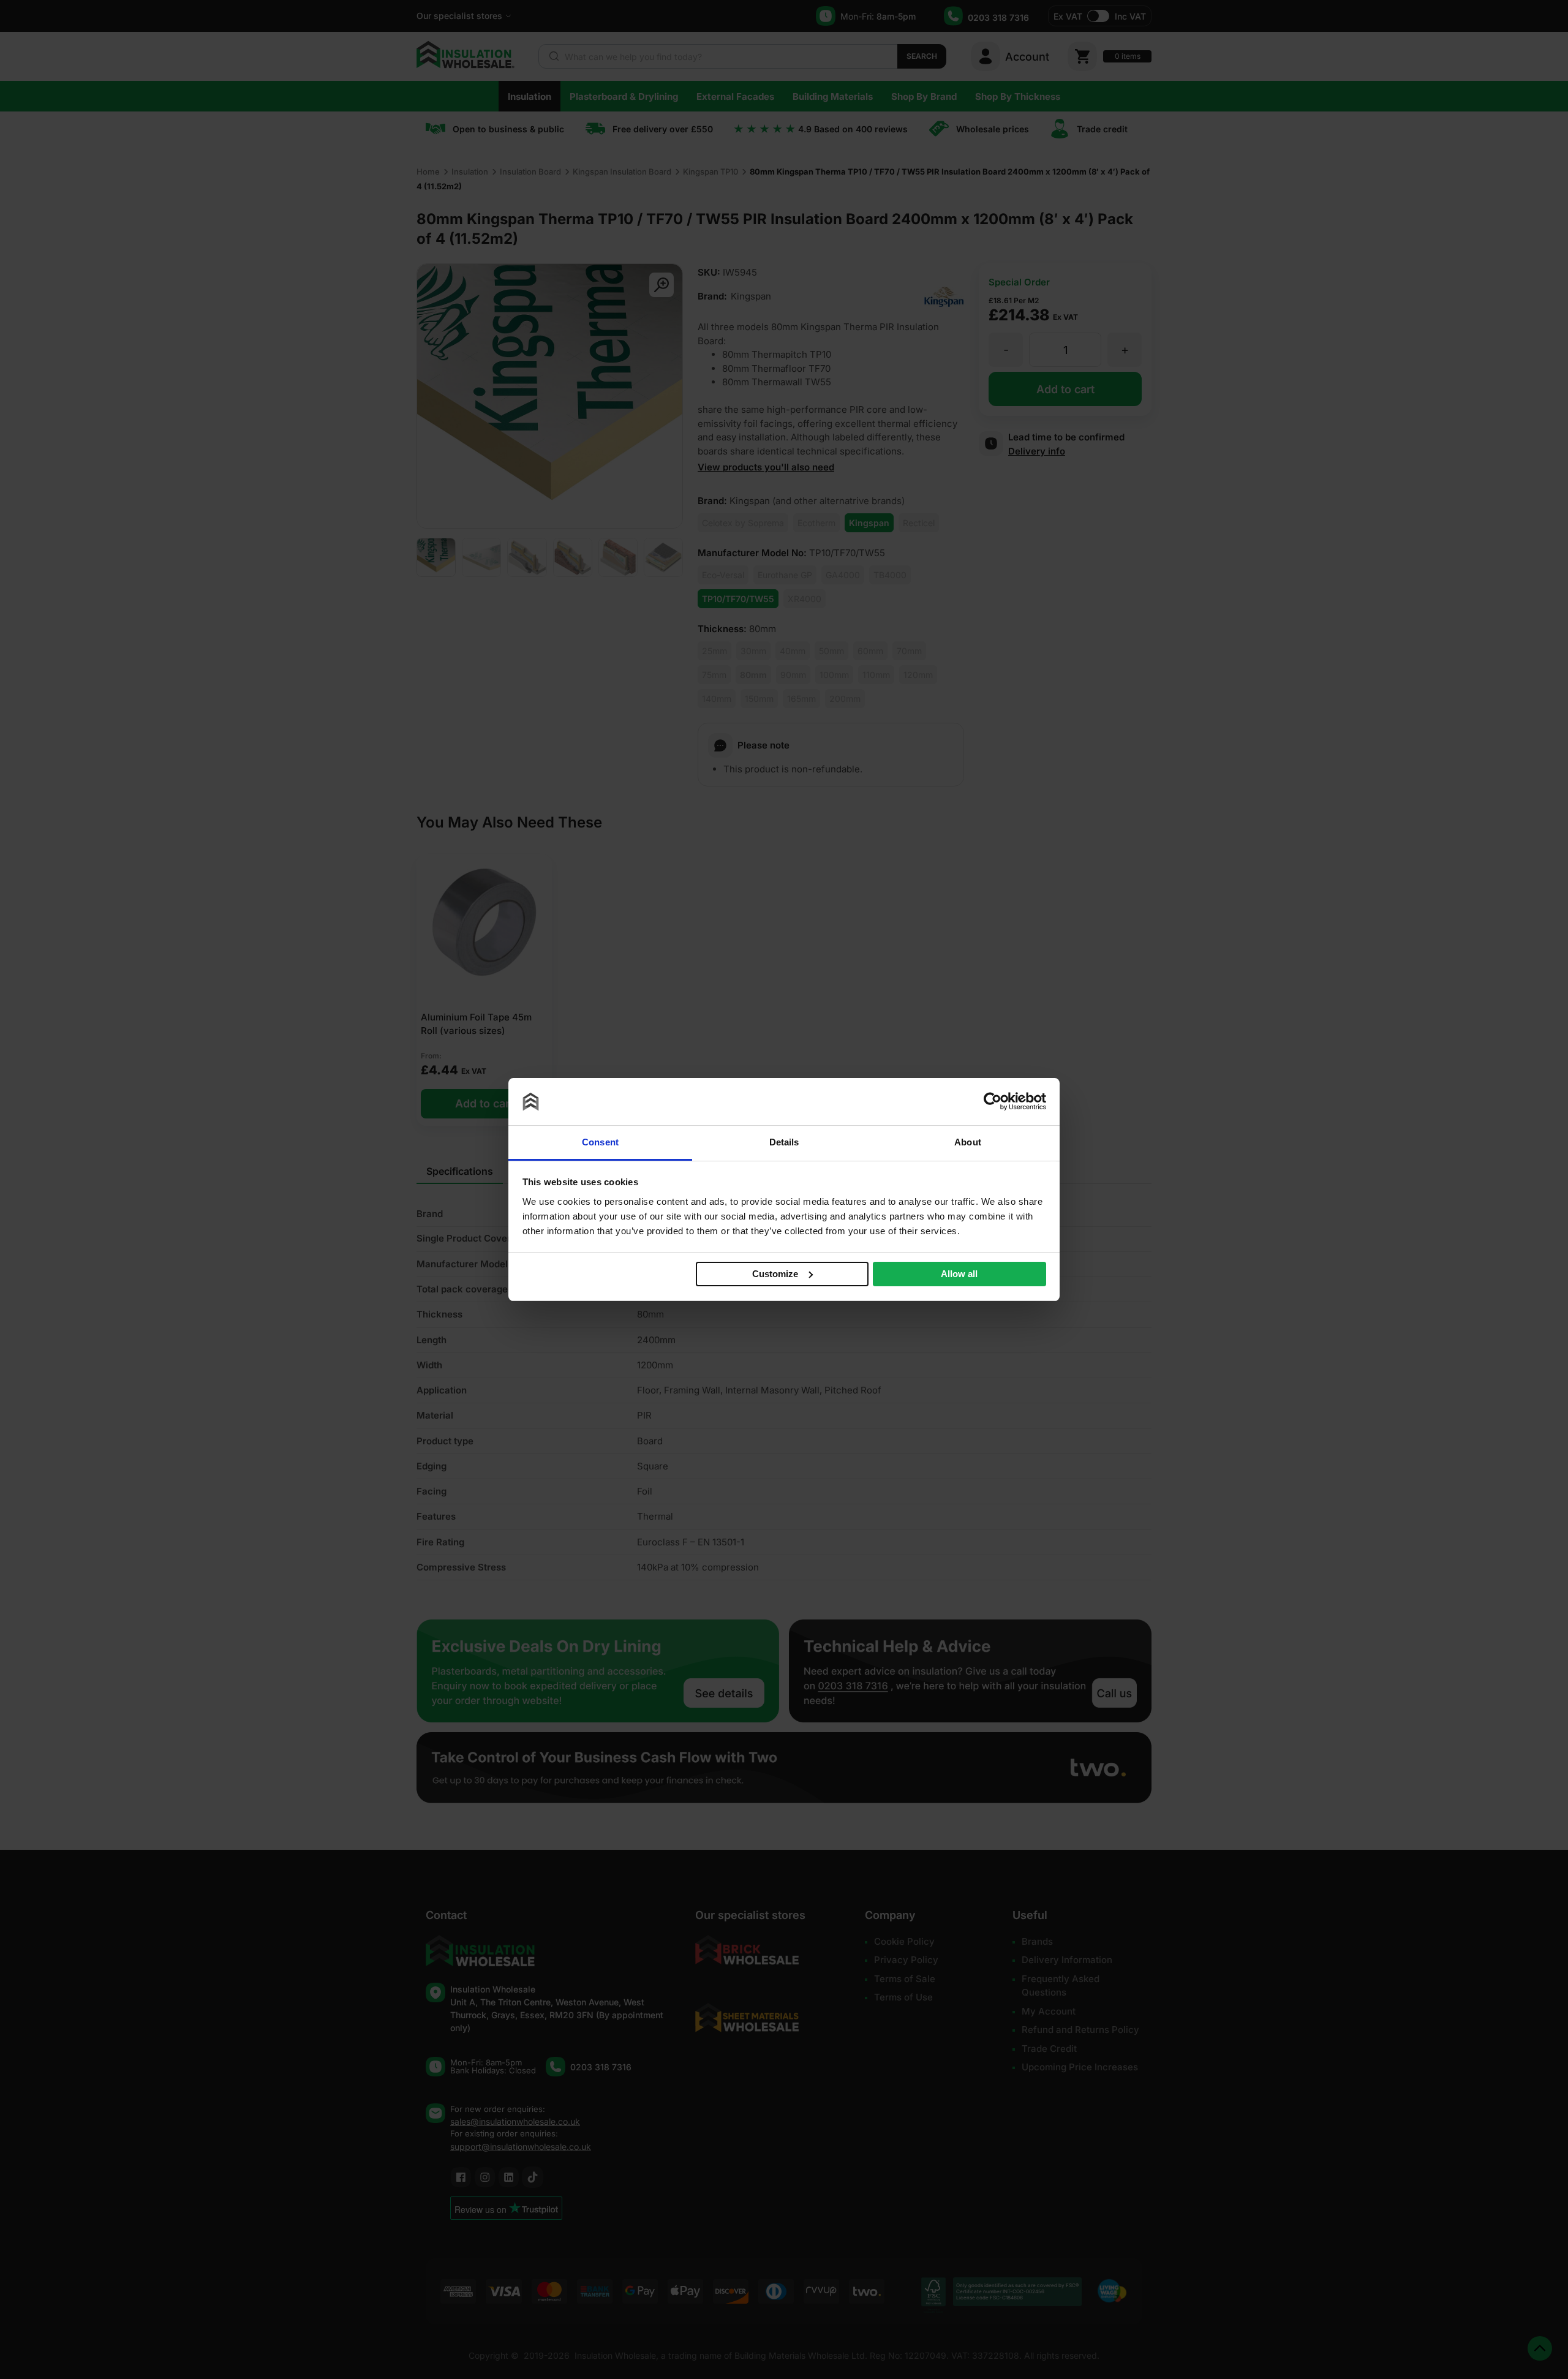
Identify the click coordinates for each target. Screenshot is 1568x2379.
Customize (775, 1274)
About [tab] (968, 1142)
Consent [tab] (600, 1142)
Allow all (959, 1274)
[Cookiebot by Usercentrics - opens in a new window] (993, 1101)
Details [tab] (784, 1142)
